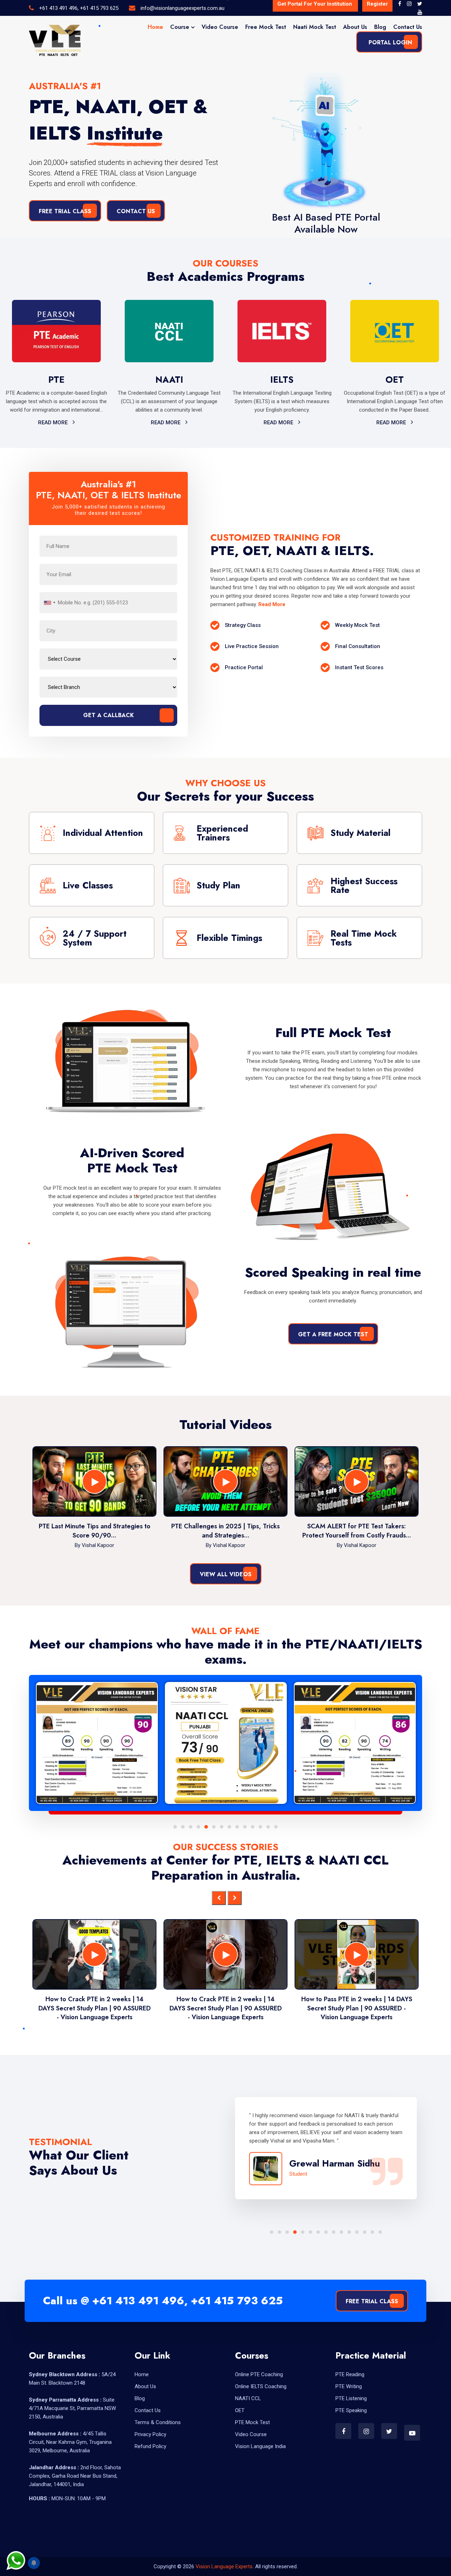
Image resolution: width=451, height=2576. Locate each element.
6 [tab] (214, 1827)
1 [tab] (175, 1827)
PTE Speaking (351, 2410)
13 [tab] (268, 1827)
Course (180, 27)
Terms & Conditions (158, 2422)
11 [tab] (253, 1827)
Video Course (220, 27)
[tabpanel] (105, 1743)
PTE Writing (349, 2386)
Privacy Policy (150, 2434)
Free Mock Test (266, 27)
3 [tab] (191, 1827)
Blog (380, 27)
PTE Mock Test (252, 2422)
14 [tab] (276, 1827)
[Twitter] (420, 4)
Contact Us (408, 27)
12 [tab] (260, 1827)
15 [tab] (380, 2232)
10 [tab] (245, 1827)
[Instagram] (409, 4)
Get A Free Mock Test (333, 1334)
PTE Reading (350, 2374)
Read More (54, 423)
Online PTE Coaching (259, 2374)
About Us (355, 27)
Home (155, 27)
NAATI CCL (248, 2398)
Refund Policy (150, 2446)
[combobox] (49, 603)
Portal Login (390, 42)
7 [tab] (222, 1827)
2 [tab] (183, 1827)
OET (240, 2410)
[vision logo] (55, 41)
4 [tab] (198, 1827)
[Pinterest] (420, 12)
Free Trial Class (65, 211)
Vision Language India (260, 2446)
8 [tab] (229, 1827)
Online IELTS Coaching (261, 2386)
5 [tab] (206, 1827)
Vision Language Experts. (225, 2566)
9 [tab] (237, 1827)
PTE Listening (351, 2398)
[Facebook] (400, 4)
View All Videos (226, 1574)
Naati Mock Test (315, 27)
